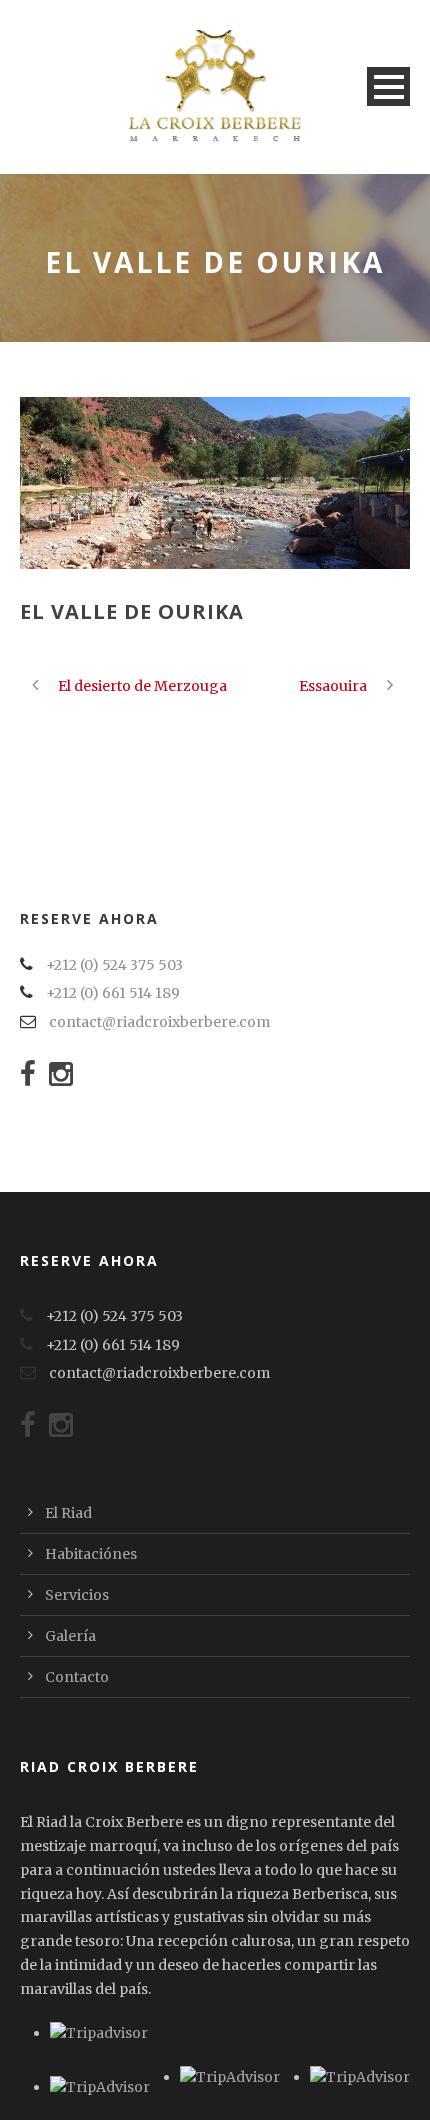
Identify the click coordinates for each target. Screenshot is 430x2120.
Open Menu (388, 86)
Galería (70, 1636)
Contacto (77, 1677)
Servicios (77, 1595)
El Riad (68, 1513)
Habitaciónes (91, 1554)
